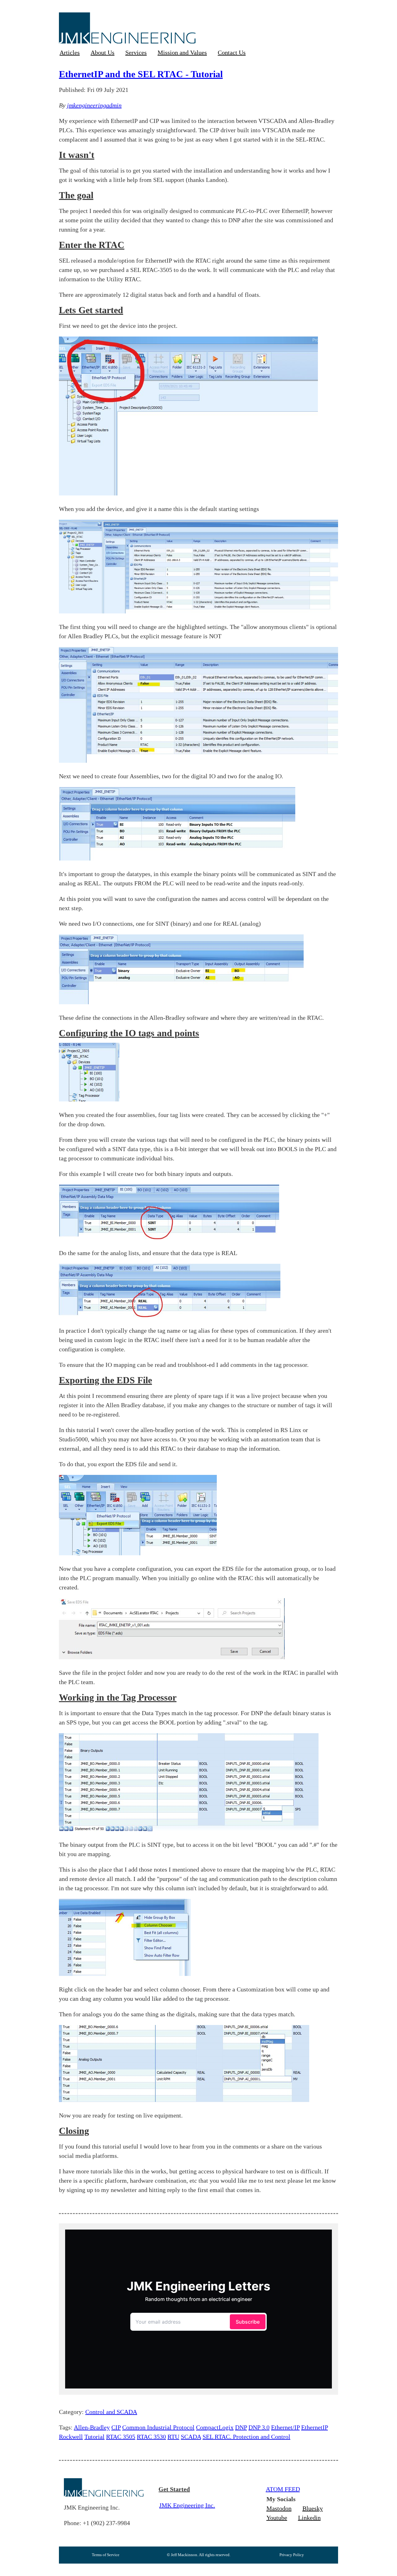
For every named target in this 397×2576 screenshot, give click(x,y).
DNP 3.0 (259, 2427)
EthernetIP (314, 2427)
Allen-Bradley (92, 2427)
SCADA (191, 2437)
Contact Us (232, 52)
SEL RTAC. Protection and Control (246, 2437)
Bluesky (313, 2508)
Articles (70, 52)
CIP (116, 2427)
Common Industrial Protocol (158, 2427)
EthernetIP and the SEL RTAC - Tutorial (141, 74)
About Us (103, 52)
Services (136, 52)
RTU (173, 2437)
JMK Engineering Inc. (187, 2505)
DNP (241, 2427)
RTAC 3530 (151, 2437)
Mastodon (279, 2508)
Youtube (277, 2518)
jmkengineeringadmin (94, 105)
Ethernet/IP (285, 2427)
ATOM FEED (283, 2489)
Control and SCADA (111, 2412)
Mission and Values (182, 52)
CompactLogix (215, 2427)
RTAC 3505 (121, 2437)
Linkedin (309, 2518)
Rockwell (71, 2437)
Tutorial (94, 2437)
